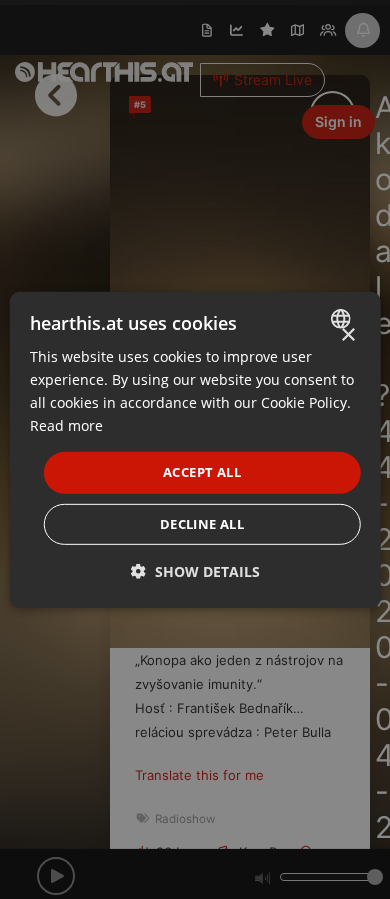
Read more (66, 425)
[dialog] (195, 449)
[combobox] (342, 318)
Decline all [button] (202, 524)
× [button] (347, 334)
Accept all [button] (202, 472)
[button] (195, 571)
